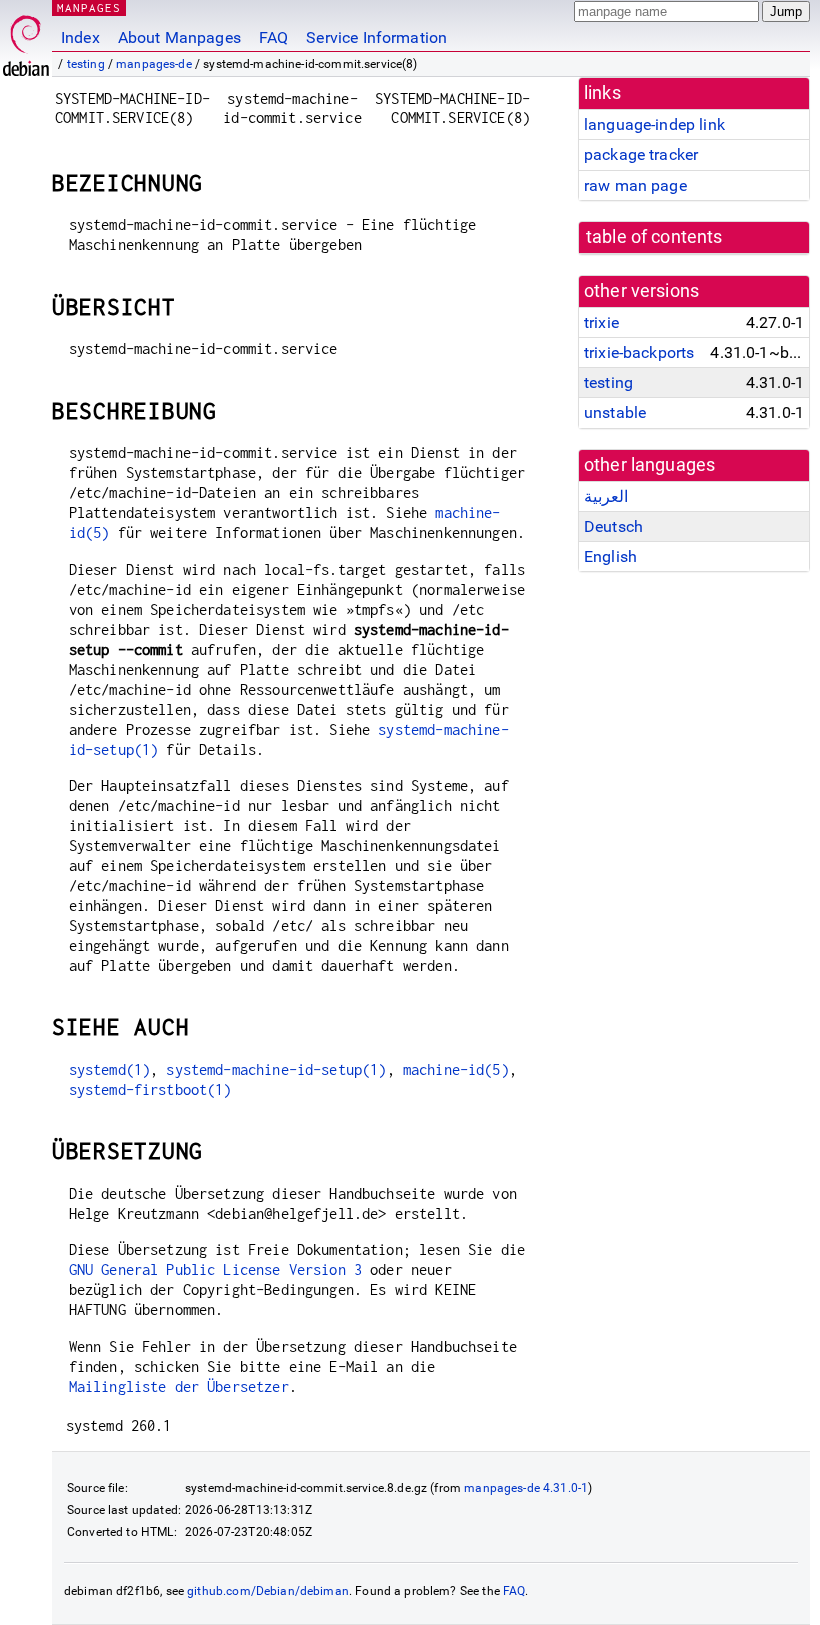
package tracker (641, 154)
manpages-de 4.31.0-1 (526, 1488)
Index (80, 37)
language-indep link (654, 124)
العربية (606, 496)
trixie (601, 322)
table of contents (654, 237)
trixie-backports (639, 352)
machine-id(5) (456, 1069)
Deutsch (613, 526)
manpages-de (154, 64)
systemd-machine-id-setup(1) (276, 1069)
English (610, 556)
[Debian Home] (26, 40)
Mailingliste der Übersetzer (179, 1386)
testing (86, 64)
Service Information (376, 37)
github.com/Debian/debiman (268, 1591)
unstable (615, 412)
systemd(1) (110, 1069)
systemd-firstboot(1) (150, 1089)
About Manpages (179, 37)
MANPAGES (89, 7)
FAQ (273, 37)
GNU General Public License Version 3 (215, 1269)
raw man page (635, 185)
